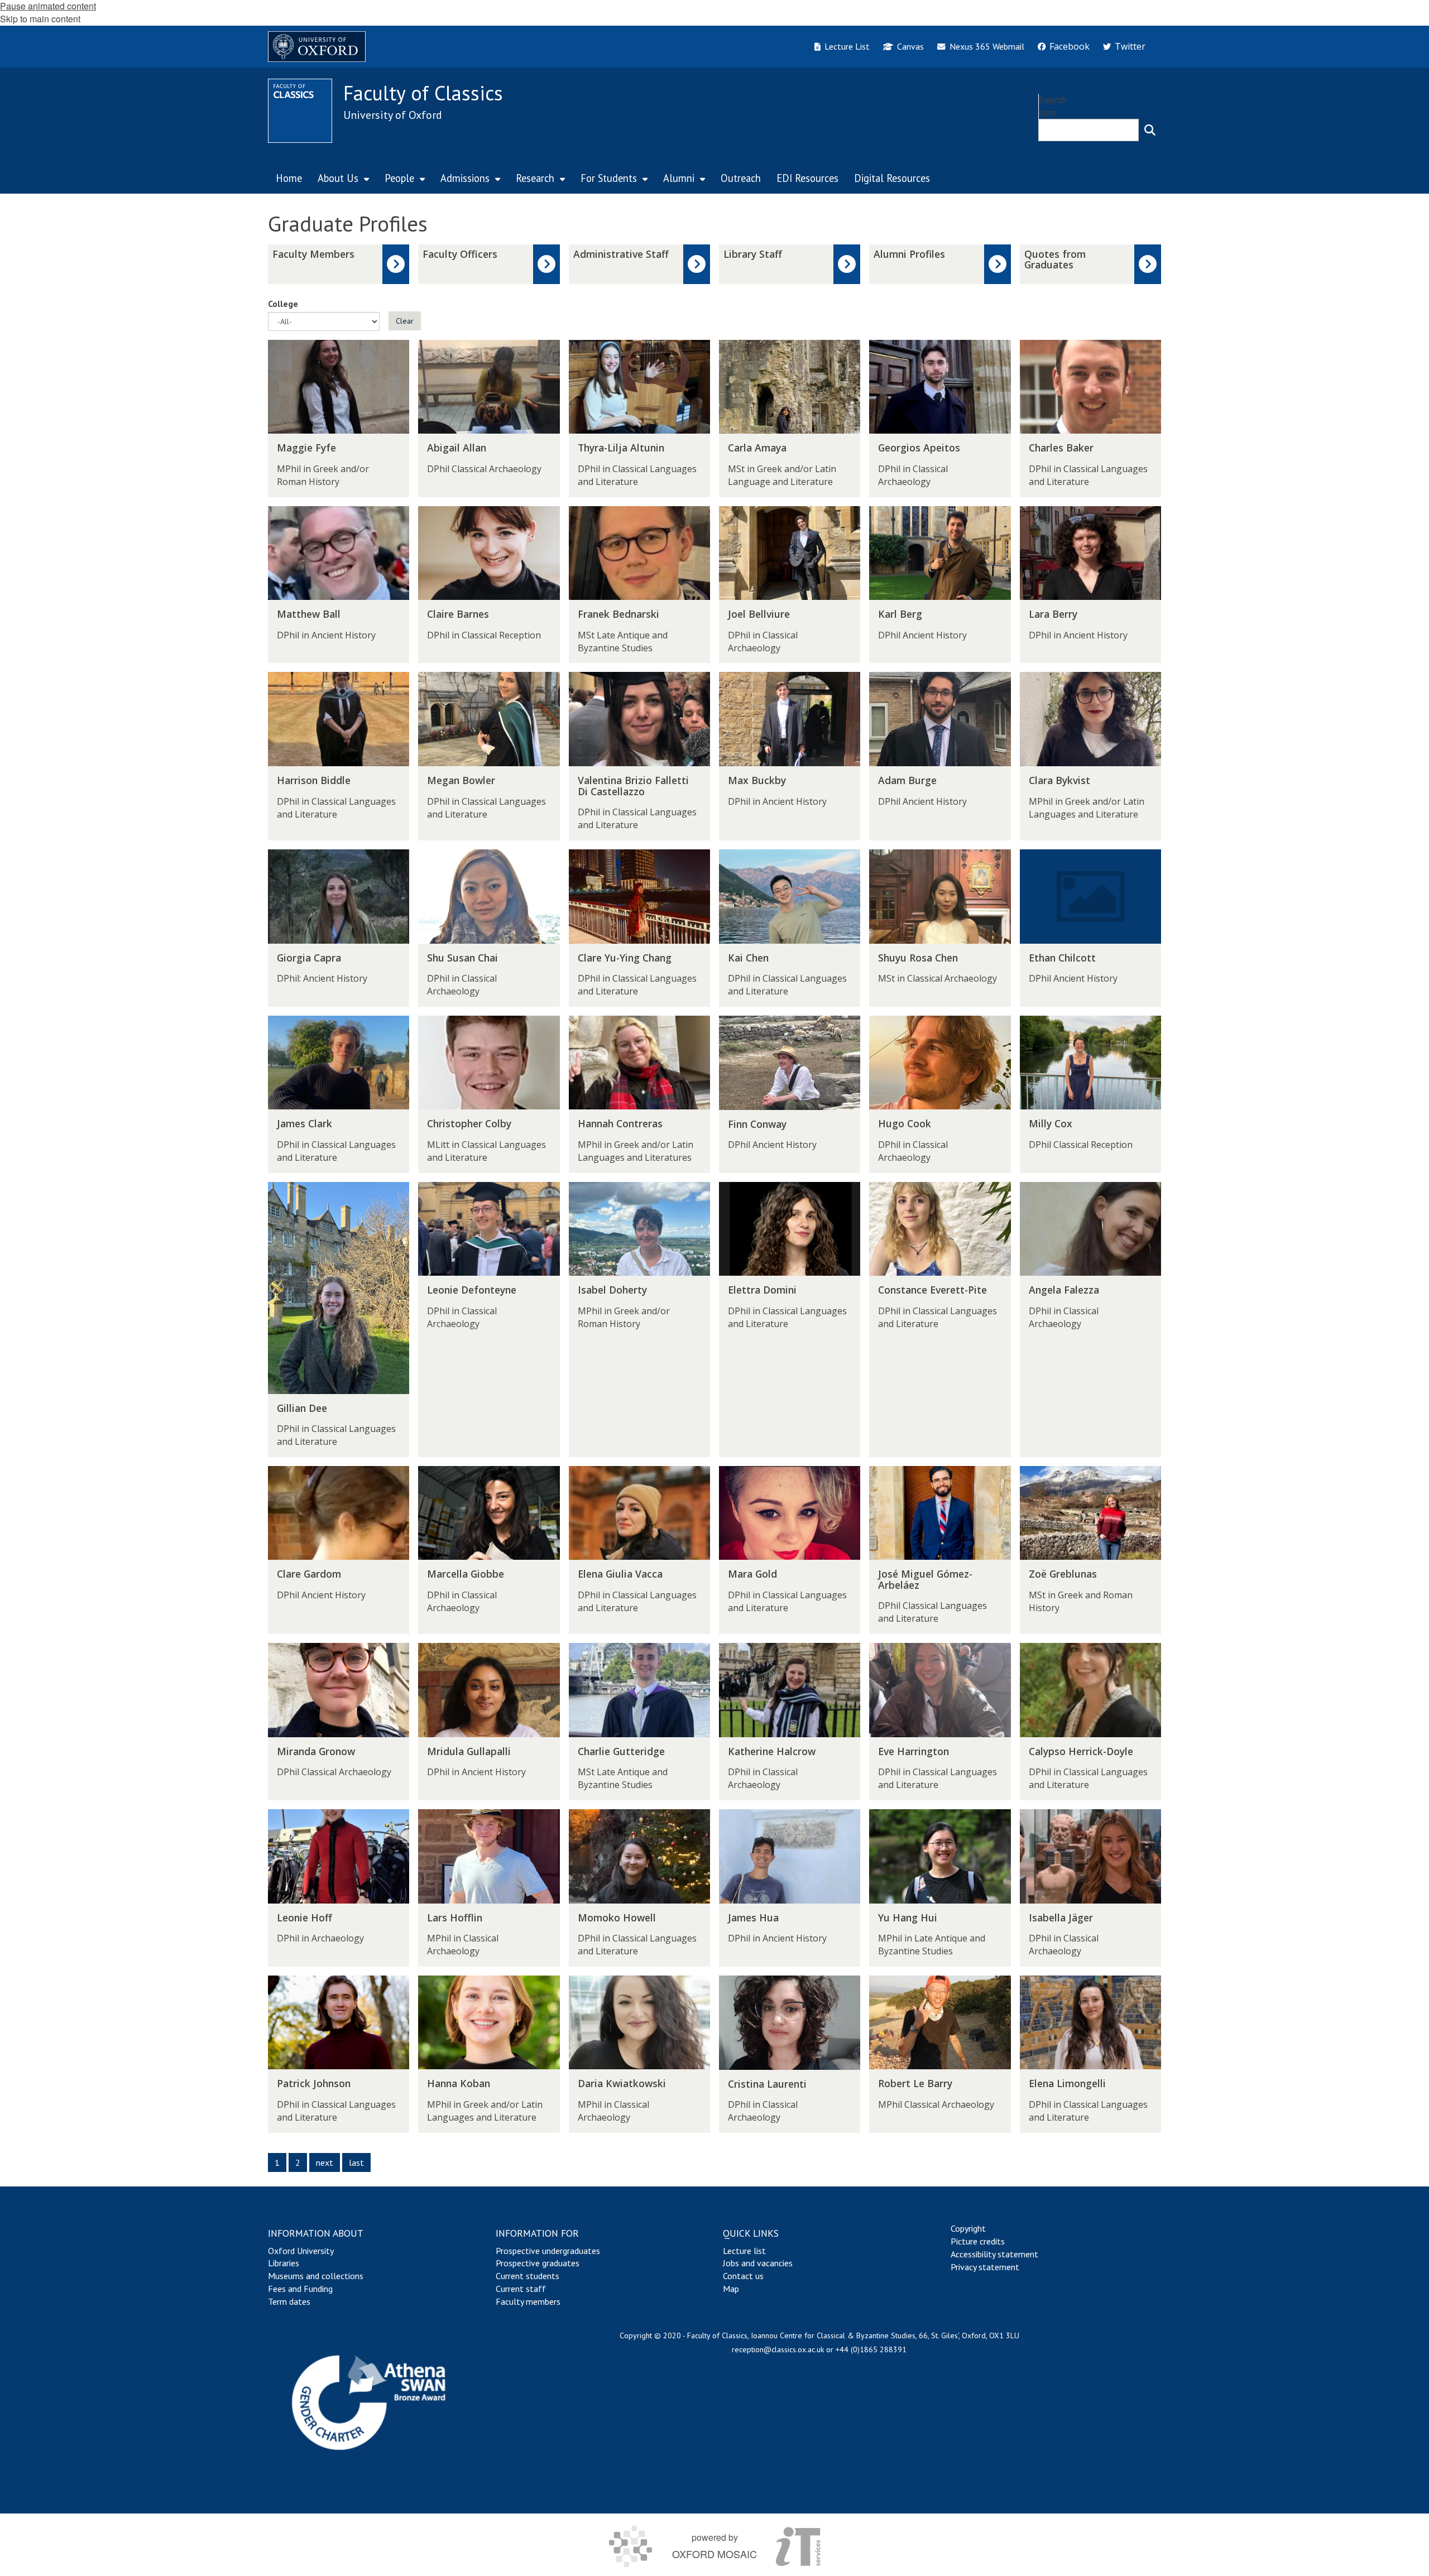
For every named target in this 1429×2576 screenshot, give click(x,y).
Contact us (743, 2276)
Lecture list (744, 2251)
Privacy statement (985, 2267)
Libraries (284, 2263)
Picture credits (978, 2241)
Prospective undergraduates (548, 2251)
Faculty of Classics (423, 93)
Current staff (521, 2289)
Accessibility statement (994, 2254)
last (356, 2162)
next (325, 2162)
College (283, 304)
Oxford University (301, 2251)
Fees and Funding (300, 2289)
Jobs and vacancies (758, 2263)
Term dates (289, 2301)
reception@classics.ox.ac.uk (778, 2349)
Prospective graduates (538, 2263)
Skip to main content (40, 19)
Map (731, 2289)
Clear (405, 321)
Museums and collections (316, 2276)
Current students (528, 2276)
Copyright (968, 2228)
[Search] (1150, 130)
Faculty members (528, 2301)
